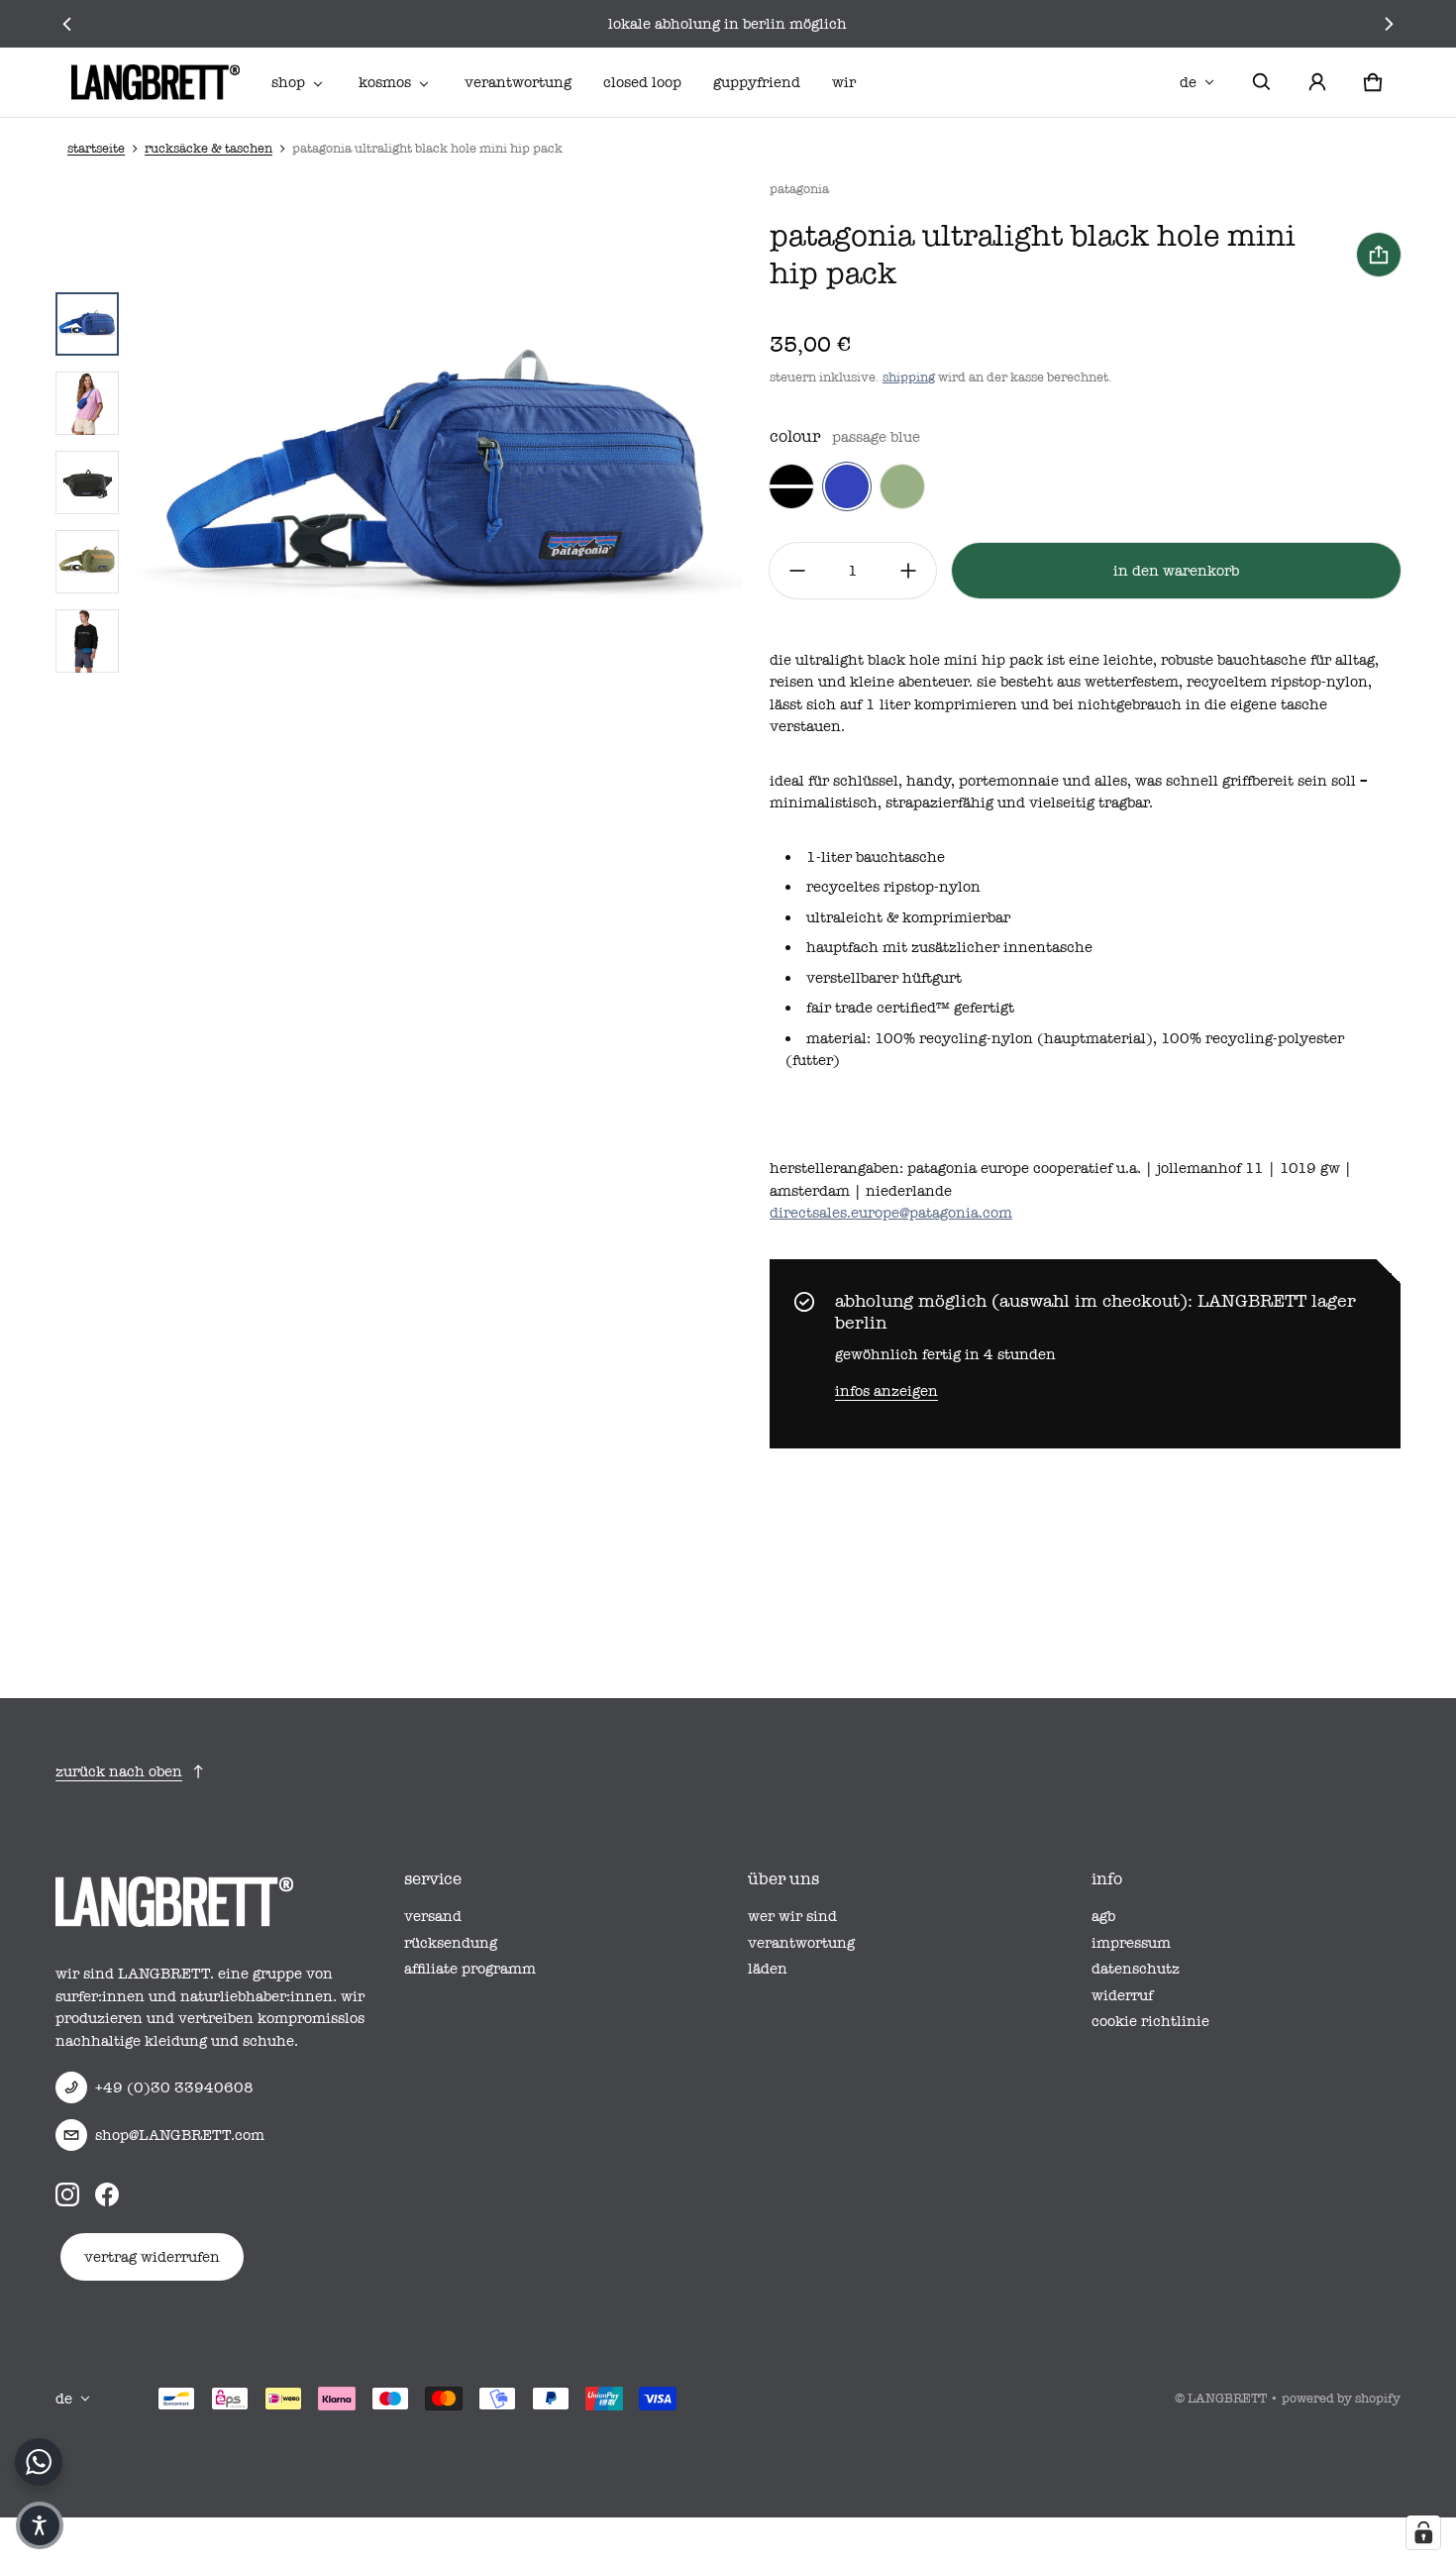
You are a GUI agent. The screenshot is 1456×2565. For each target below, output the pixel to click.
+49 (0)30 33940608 (174, 2087)
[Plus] (908, 571)
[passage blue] (847, 486)
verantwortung (518, 82)
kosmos (385, 82)
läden (768, 1969)
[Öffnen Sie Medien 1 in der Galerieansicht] (87, 324)
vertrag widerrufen (152, 2257)
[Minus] (797, 571)
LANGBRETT (1227, 2398)
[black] (791, 486)
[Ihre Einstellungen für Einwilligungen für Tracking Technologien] (1423, 2532)
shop (288, 82)
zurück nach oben (119, 1771)
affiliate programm (470, 1969)
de (1188, 82)
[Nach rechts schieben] (1389, 24)
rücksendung (451, 1943)
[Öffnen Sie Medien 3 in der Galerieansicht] (87, 403)
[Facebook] (107, 2194)
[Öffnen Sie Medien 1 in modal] (438, 482)
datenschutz (1136, 1969)
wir (844, 82)
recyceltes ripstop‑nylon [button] (893, 887)
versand (433, 1916)
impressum (1131, 1943)
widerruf (1122, 1995)
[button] (1262, 82)
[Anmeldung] (1317, 82)
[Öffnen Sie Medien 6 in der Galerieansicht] (87, 641)
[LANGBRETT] (156, 82)
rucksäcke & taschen (208, 148)
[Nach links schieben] (67, 24)
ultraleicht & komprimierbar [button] (908, 917)
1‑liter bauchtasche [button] (876, 857)
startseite (96, 148)
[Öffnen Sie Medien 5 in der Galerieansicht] (87, 562)
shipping (909, 377)
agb (1103, 1916)
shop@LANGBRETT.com (180, 2135)
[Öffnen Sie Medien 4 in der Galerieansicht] (87, 482)
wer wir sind (792, 1916)
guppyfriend (757, 82)
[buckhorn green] (902, 486)
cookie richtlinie (1150, 2021)
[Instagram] (67, 2194)
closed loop (642, 82)
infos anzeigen (886, 1391)
